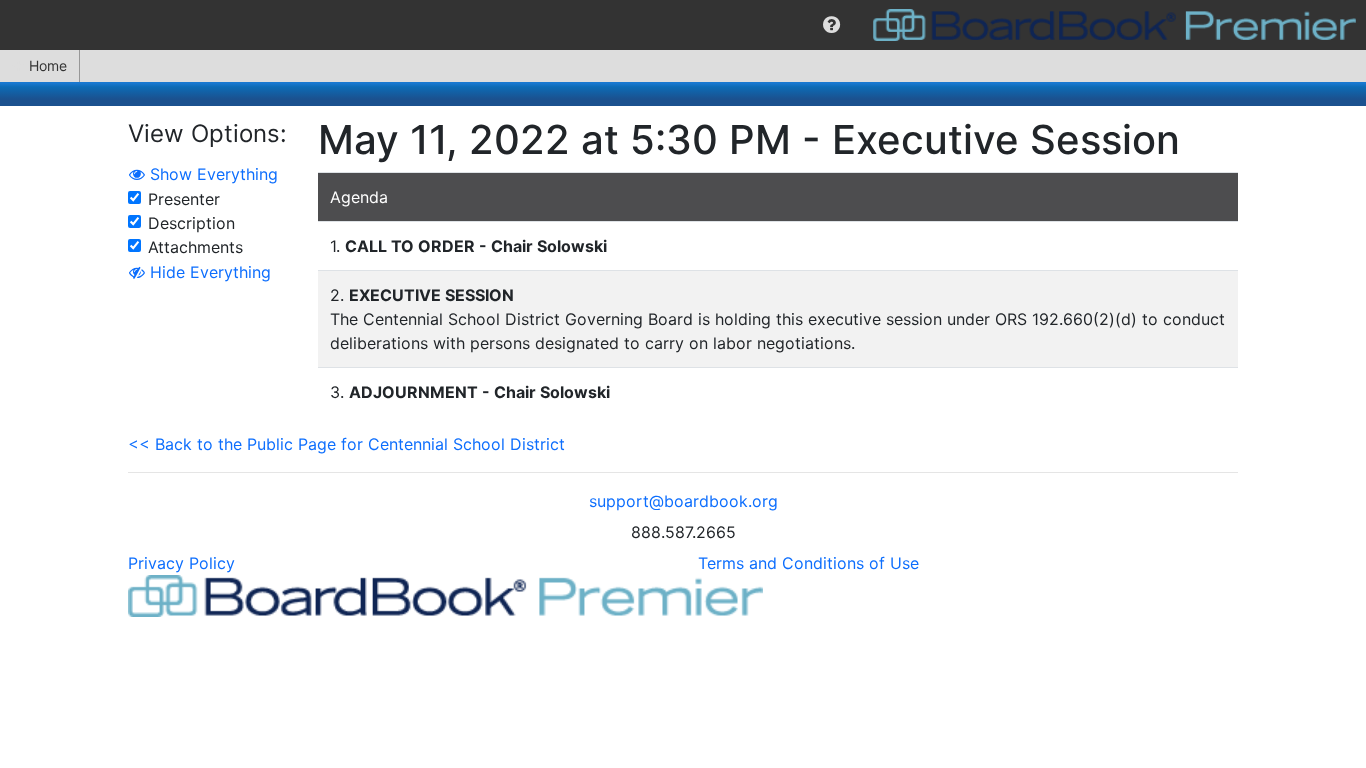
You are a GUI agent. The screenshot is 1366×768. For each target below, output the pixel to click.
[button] (831, 25)
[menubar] (683, 25)
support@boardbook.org (683, 501)
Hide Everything (208, 272)
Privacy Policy (181, 563)
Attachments (195, 247)
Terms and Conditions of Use (808, 563)
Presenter (184, 199)
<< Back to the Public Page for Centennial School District (346, 444)
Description (191, 223)
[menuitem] (831, 25)
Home (48, 65)
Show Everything (211, 174)
